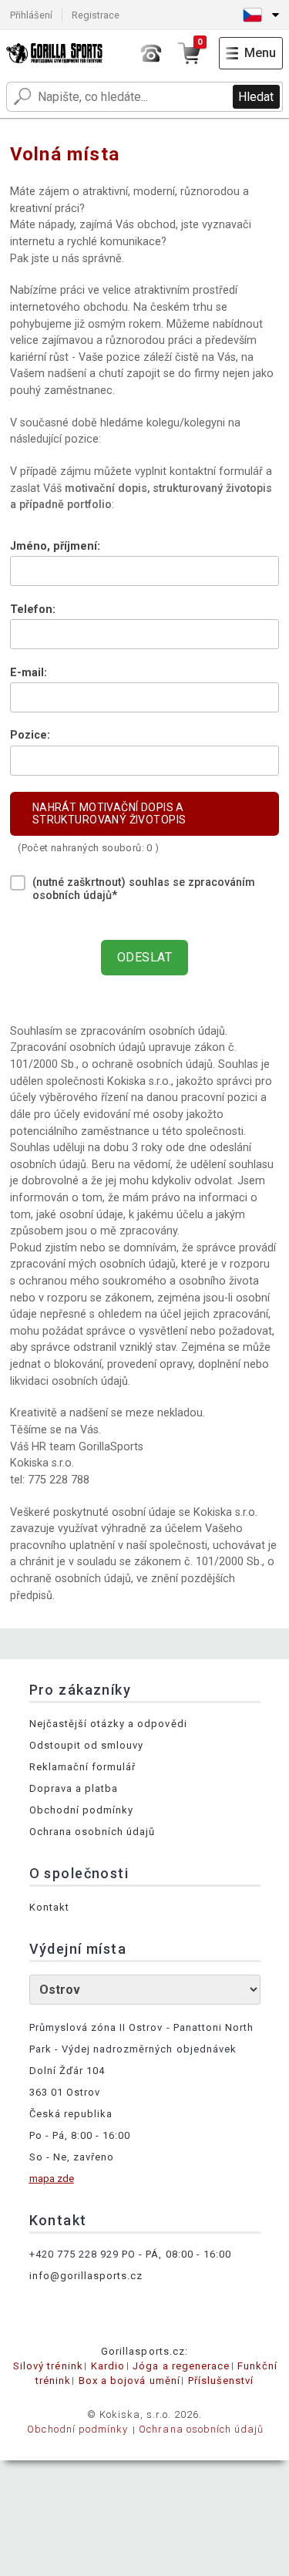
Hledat (256, 97)
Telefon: (33, 609)
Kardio (108, 2366)
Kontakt (49, 1907)
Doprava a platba (74, 1788)
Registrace (96, 15)
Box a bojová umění (129, 2381)
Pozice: (30, 735)
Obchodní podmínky (82, 1810)
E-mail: (29, 673)
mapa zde (52, 2179)
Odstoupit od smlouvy (87, 1745)
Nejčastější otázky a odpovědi (108, 1724)
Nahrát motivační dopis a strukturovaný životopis (109, 813)
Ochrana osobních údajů (92, 1832)
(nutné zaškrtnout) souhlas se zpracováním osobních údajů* (144, 889)
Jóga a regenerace (181, 2366)
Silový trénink (48, 2366)
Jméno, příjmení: (55, 546)
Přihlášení (31, 15)
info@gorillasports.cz (86, 2276)
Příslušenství (221, 2381)
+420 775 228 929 (74, 2254)
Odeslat (144, 957)
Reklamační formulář (83, 1767)
